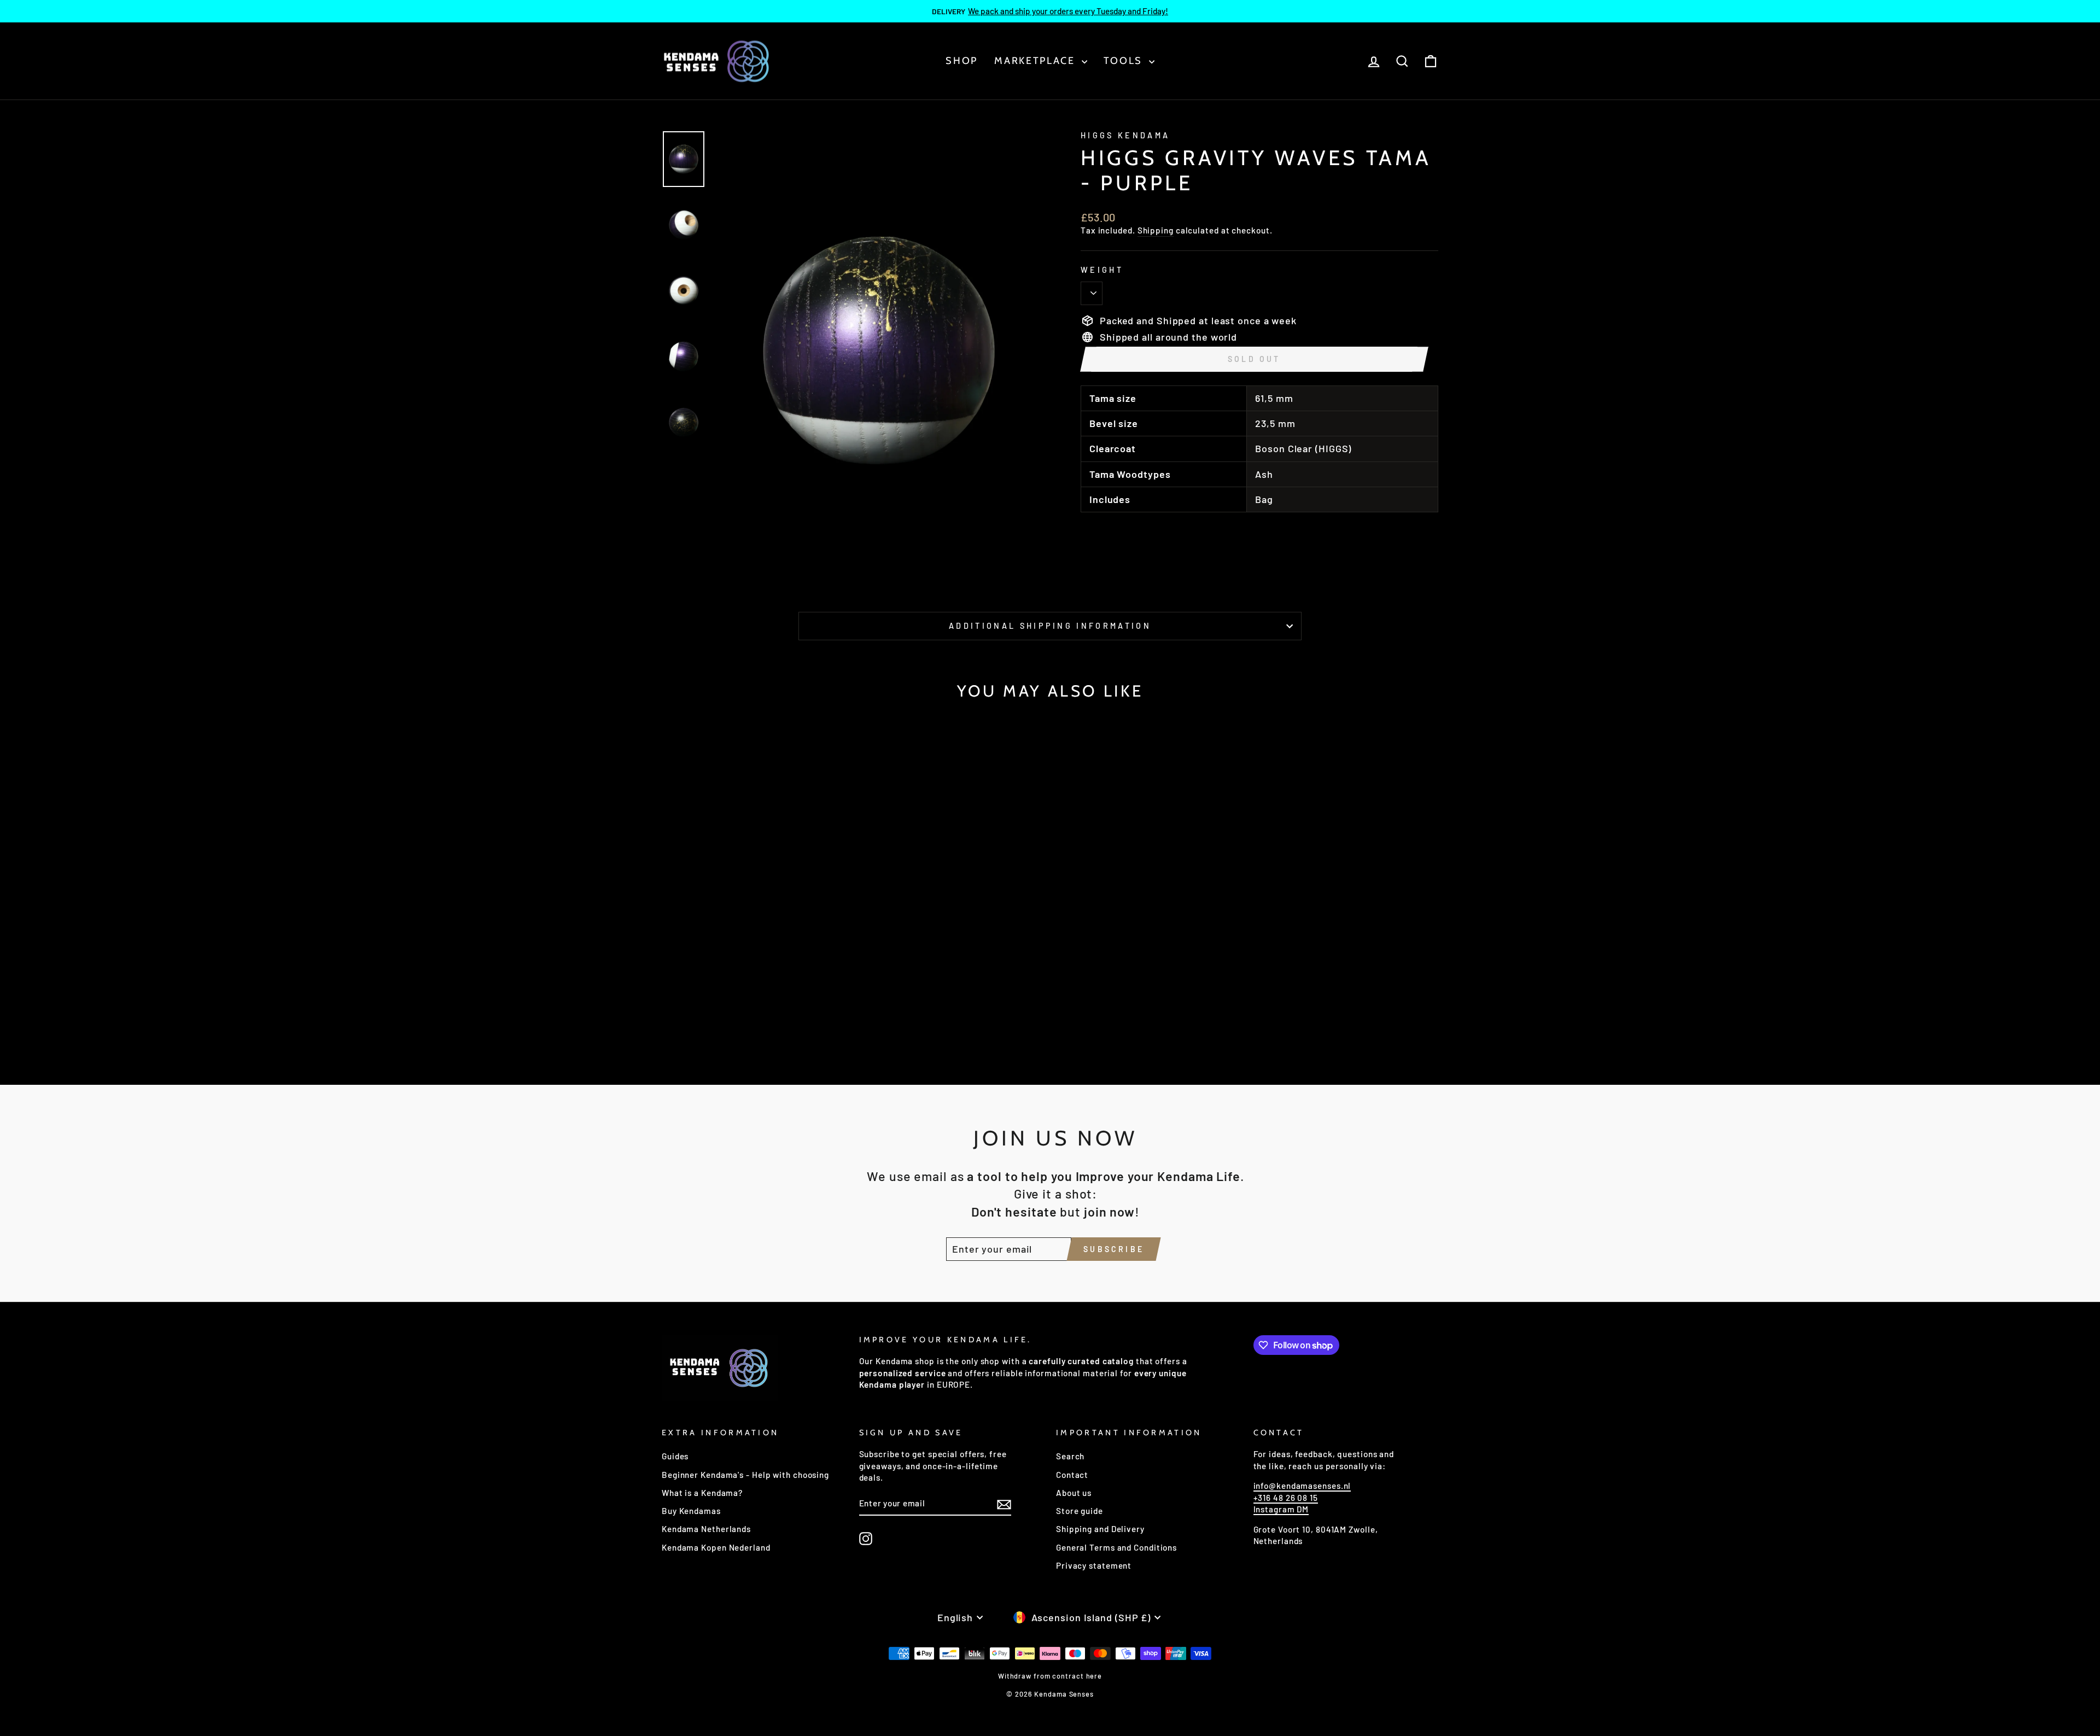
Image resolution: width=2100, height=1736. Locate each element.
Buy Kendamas (691, 1511)
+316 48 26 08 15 (1286, 1498)
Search (1070, 1456)
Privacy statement (1094, 1565)
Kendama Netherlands (706, 1529)
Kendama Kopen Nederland (716, 1547)
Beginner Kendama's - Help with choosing (745, 1475)
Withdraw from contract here (1050, 1676)
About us (1074, 1493)
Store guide (1080, 1511)
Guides (675, 1456)
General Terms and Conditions (1116, 1547)
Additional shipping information (1050, 626)
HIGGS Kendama (1125, 135)
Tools (1125, 61)
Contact (1072, 1475)
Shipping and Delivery (1100, 1529)
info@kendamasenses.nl (1302, 1486)
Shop (962, 61)
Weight (1102, 270)
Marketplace (1036, 61)
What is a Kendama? (702, 1493)
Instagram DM (1281, 1509)
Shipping (1156, 230)
